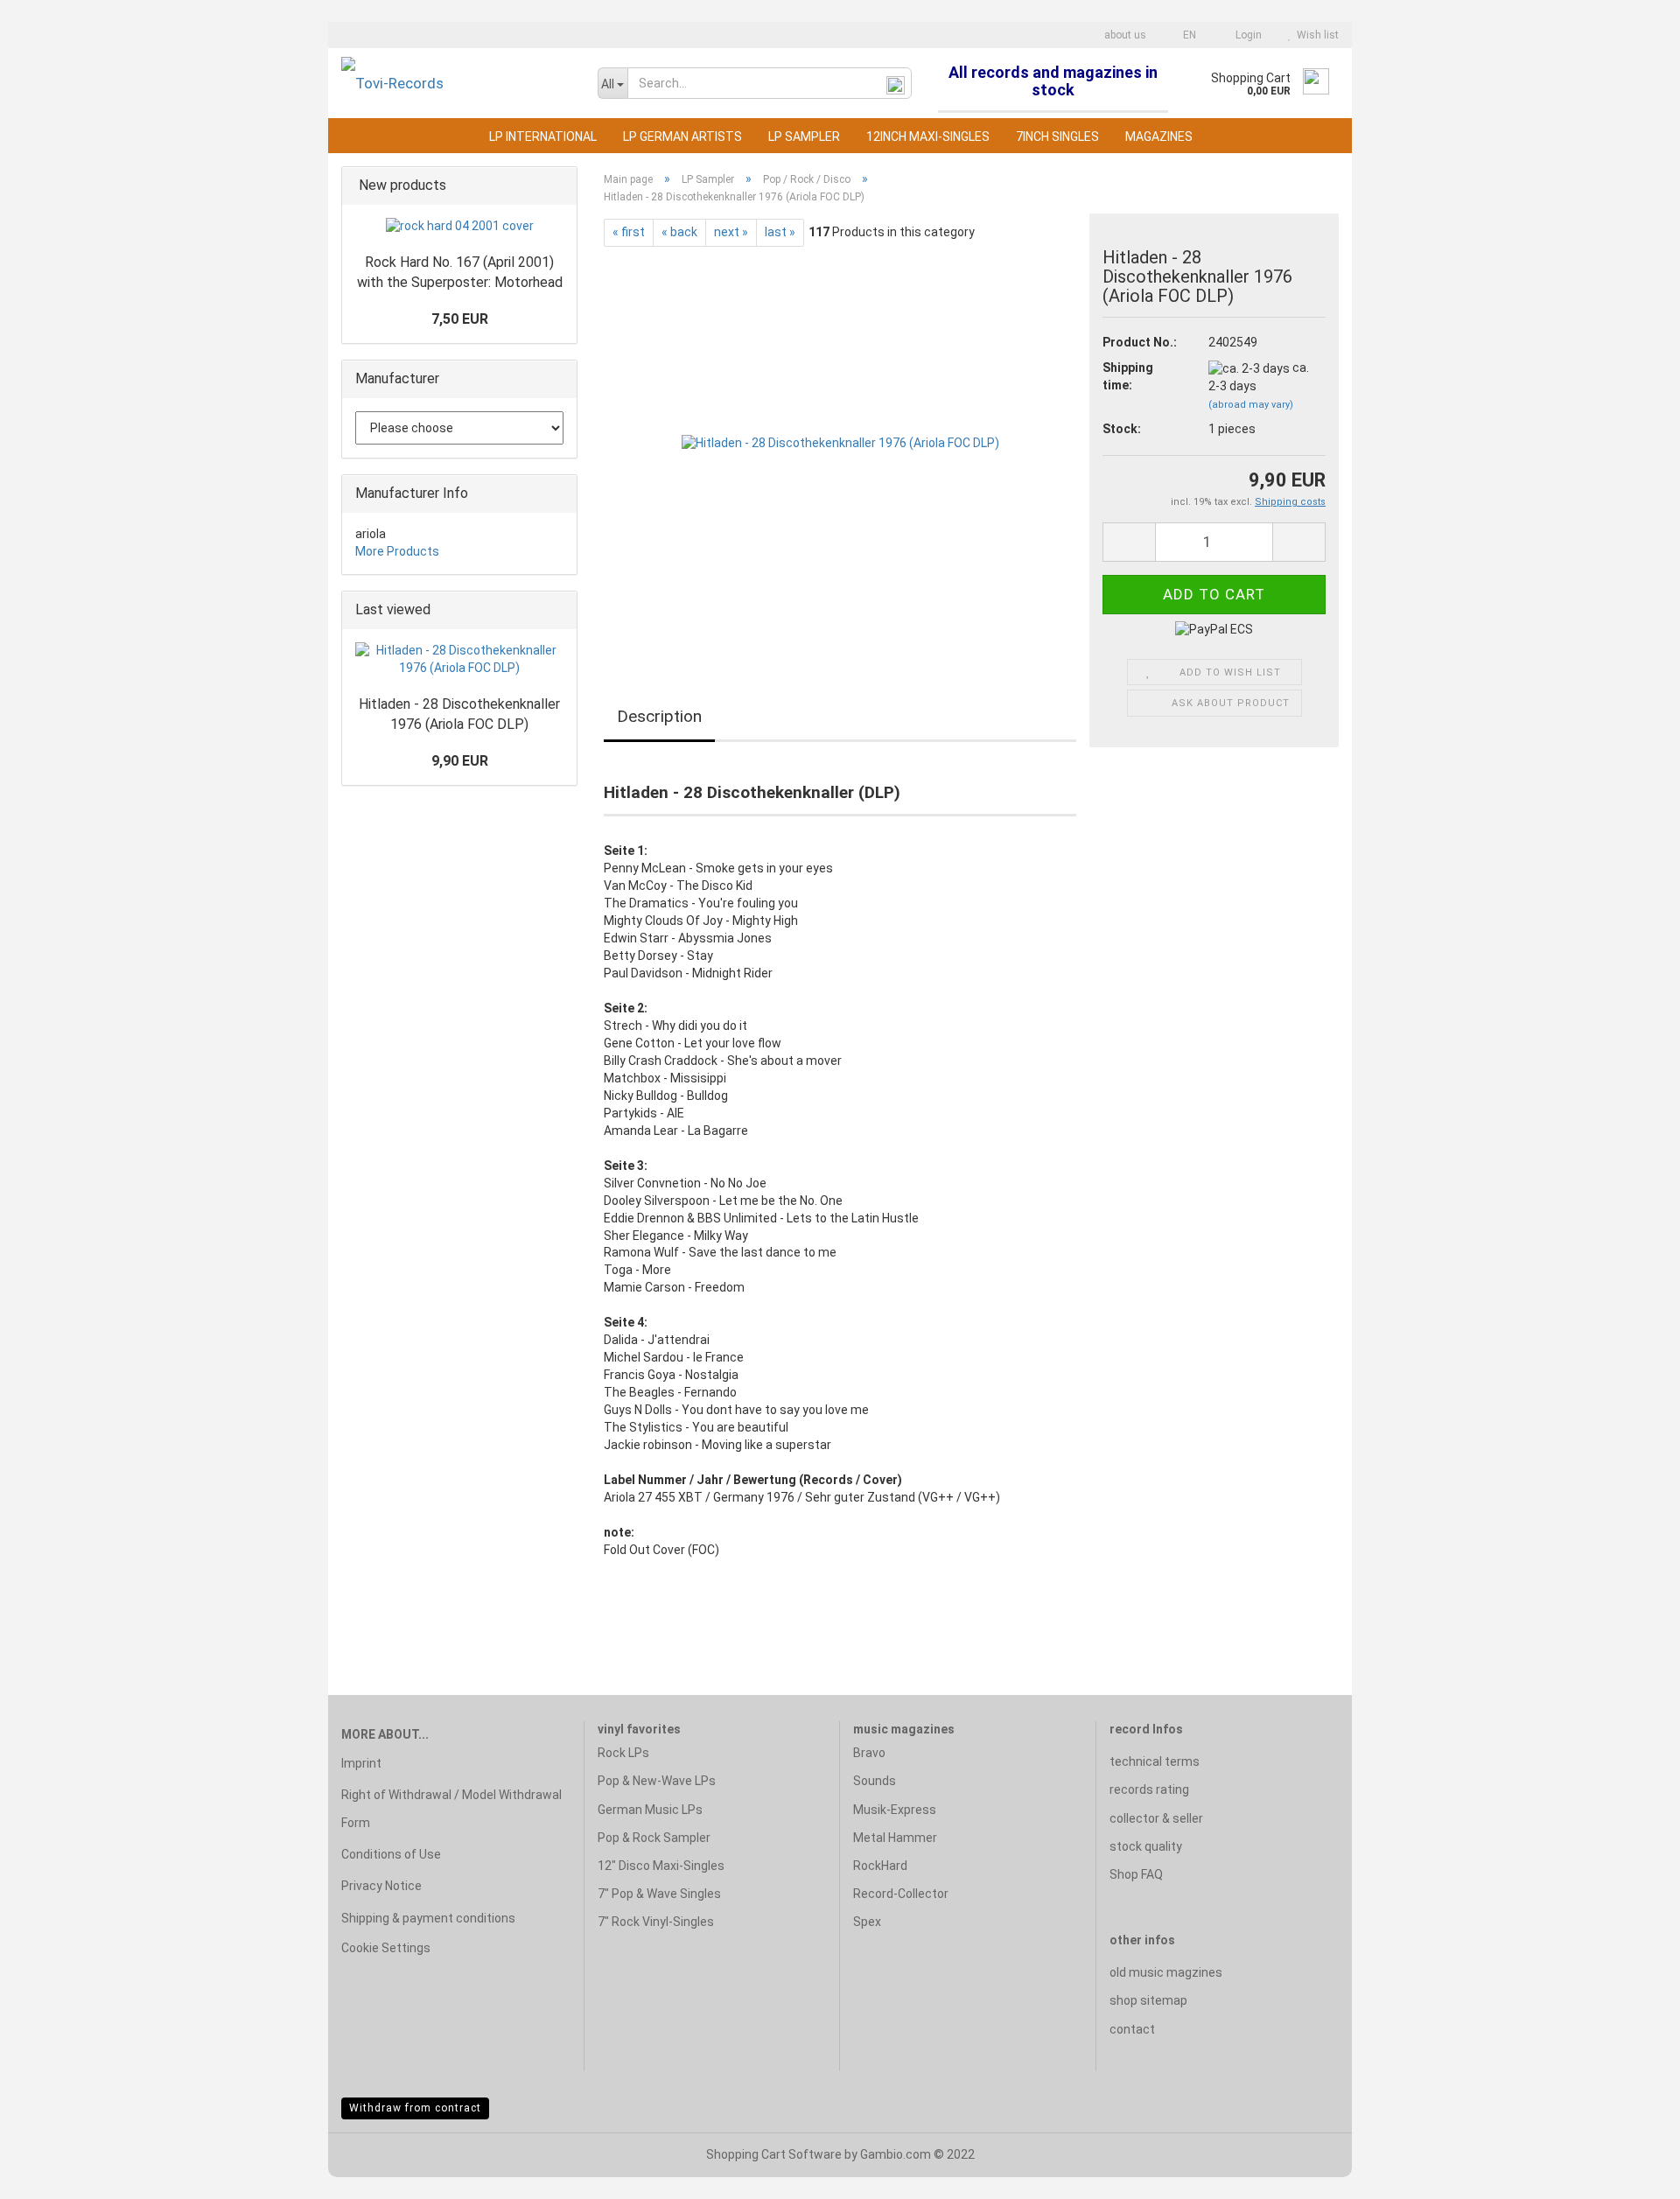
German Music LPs (650, 1810)
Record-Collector (901, 1894)
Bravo (869, 1753)
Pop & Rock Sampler (654, 1838)
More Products (397, 551)
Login (1246, 35)
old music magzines (1166, 1972)
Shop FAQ (1136, 1874)
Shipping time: (1128, 376)
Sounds (875, 1781)
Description (659, 716)
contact (1132, 2029)
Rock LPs (623, 1753)
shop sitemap (1148, 2000)
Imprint (361, 1763)
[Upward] (1632, 2173)
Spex (867, 1922)
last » (780, 232)
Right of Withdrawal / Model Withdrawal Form (451, 1809)
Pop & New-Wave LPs (657, 1781)
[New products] (558, 186)
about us (1124, 35)
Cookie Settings (386, 1948)
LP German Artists (682, 137)
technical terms (1155, 1761)
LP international (543, 137)
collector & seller (1156, 1818)
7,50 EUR (460, 319)
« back (679, 232)
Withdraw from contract (415, 2108)
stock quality (1146, 1846)
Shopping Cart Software (774, 2154)
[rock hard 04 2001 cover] (460, 227)
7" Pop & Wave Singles (659, 1894)
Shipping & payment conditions (428, 1918)
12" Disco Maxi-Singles (661, 1866)
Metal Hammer (895, 1838)
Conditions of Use (391, 1854)
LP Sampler (804, 137)
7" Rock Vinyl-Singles (656, 1922)
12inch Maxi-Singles (928, 137)
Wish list (1315, 35)
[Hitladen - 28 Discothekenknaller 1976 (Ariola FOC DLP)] (840, 443)
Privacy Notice (381, 1886)
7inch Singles (1057, 137)
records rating (1149, 1789)
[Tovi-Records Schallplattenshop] (456, 83)
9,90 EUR (460, 761)
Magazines (1159, 137)
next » (731, 232)
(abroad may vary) (1251, 405)
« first (629, 232)
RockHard (880, 1866)
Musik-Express (895, 1810)
